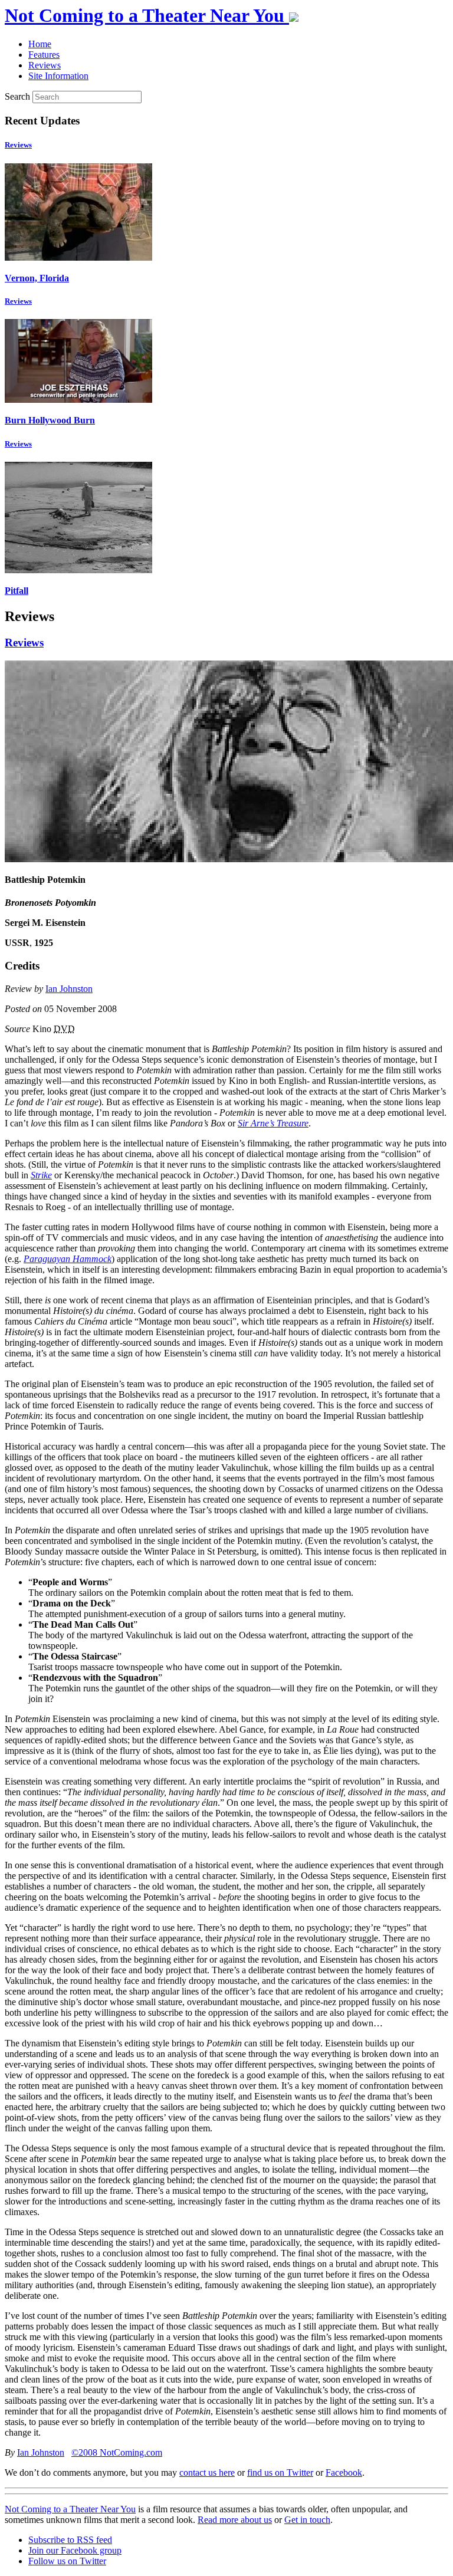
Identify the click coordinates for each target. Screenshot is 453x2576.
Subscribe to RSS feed (70, 2540)
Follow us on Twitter (67, 2561)
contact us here (207, 2472)
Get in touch (307, 2520)
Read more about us (235, 2520)
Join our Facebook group (75, 2550)
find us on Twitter (280, 2472)
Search (17, 96)
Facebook (344, 2472)
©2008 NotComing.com (117, 2452)
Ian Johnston (69, 989)
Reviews (18, 145)
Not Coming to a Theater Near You (70, 2509)
